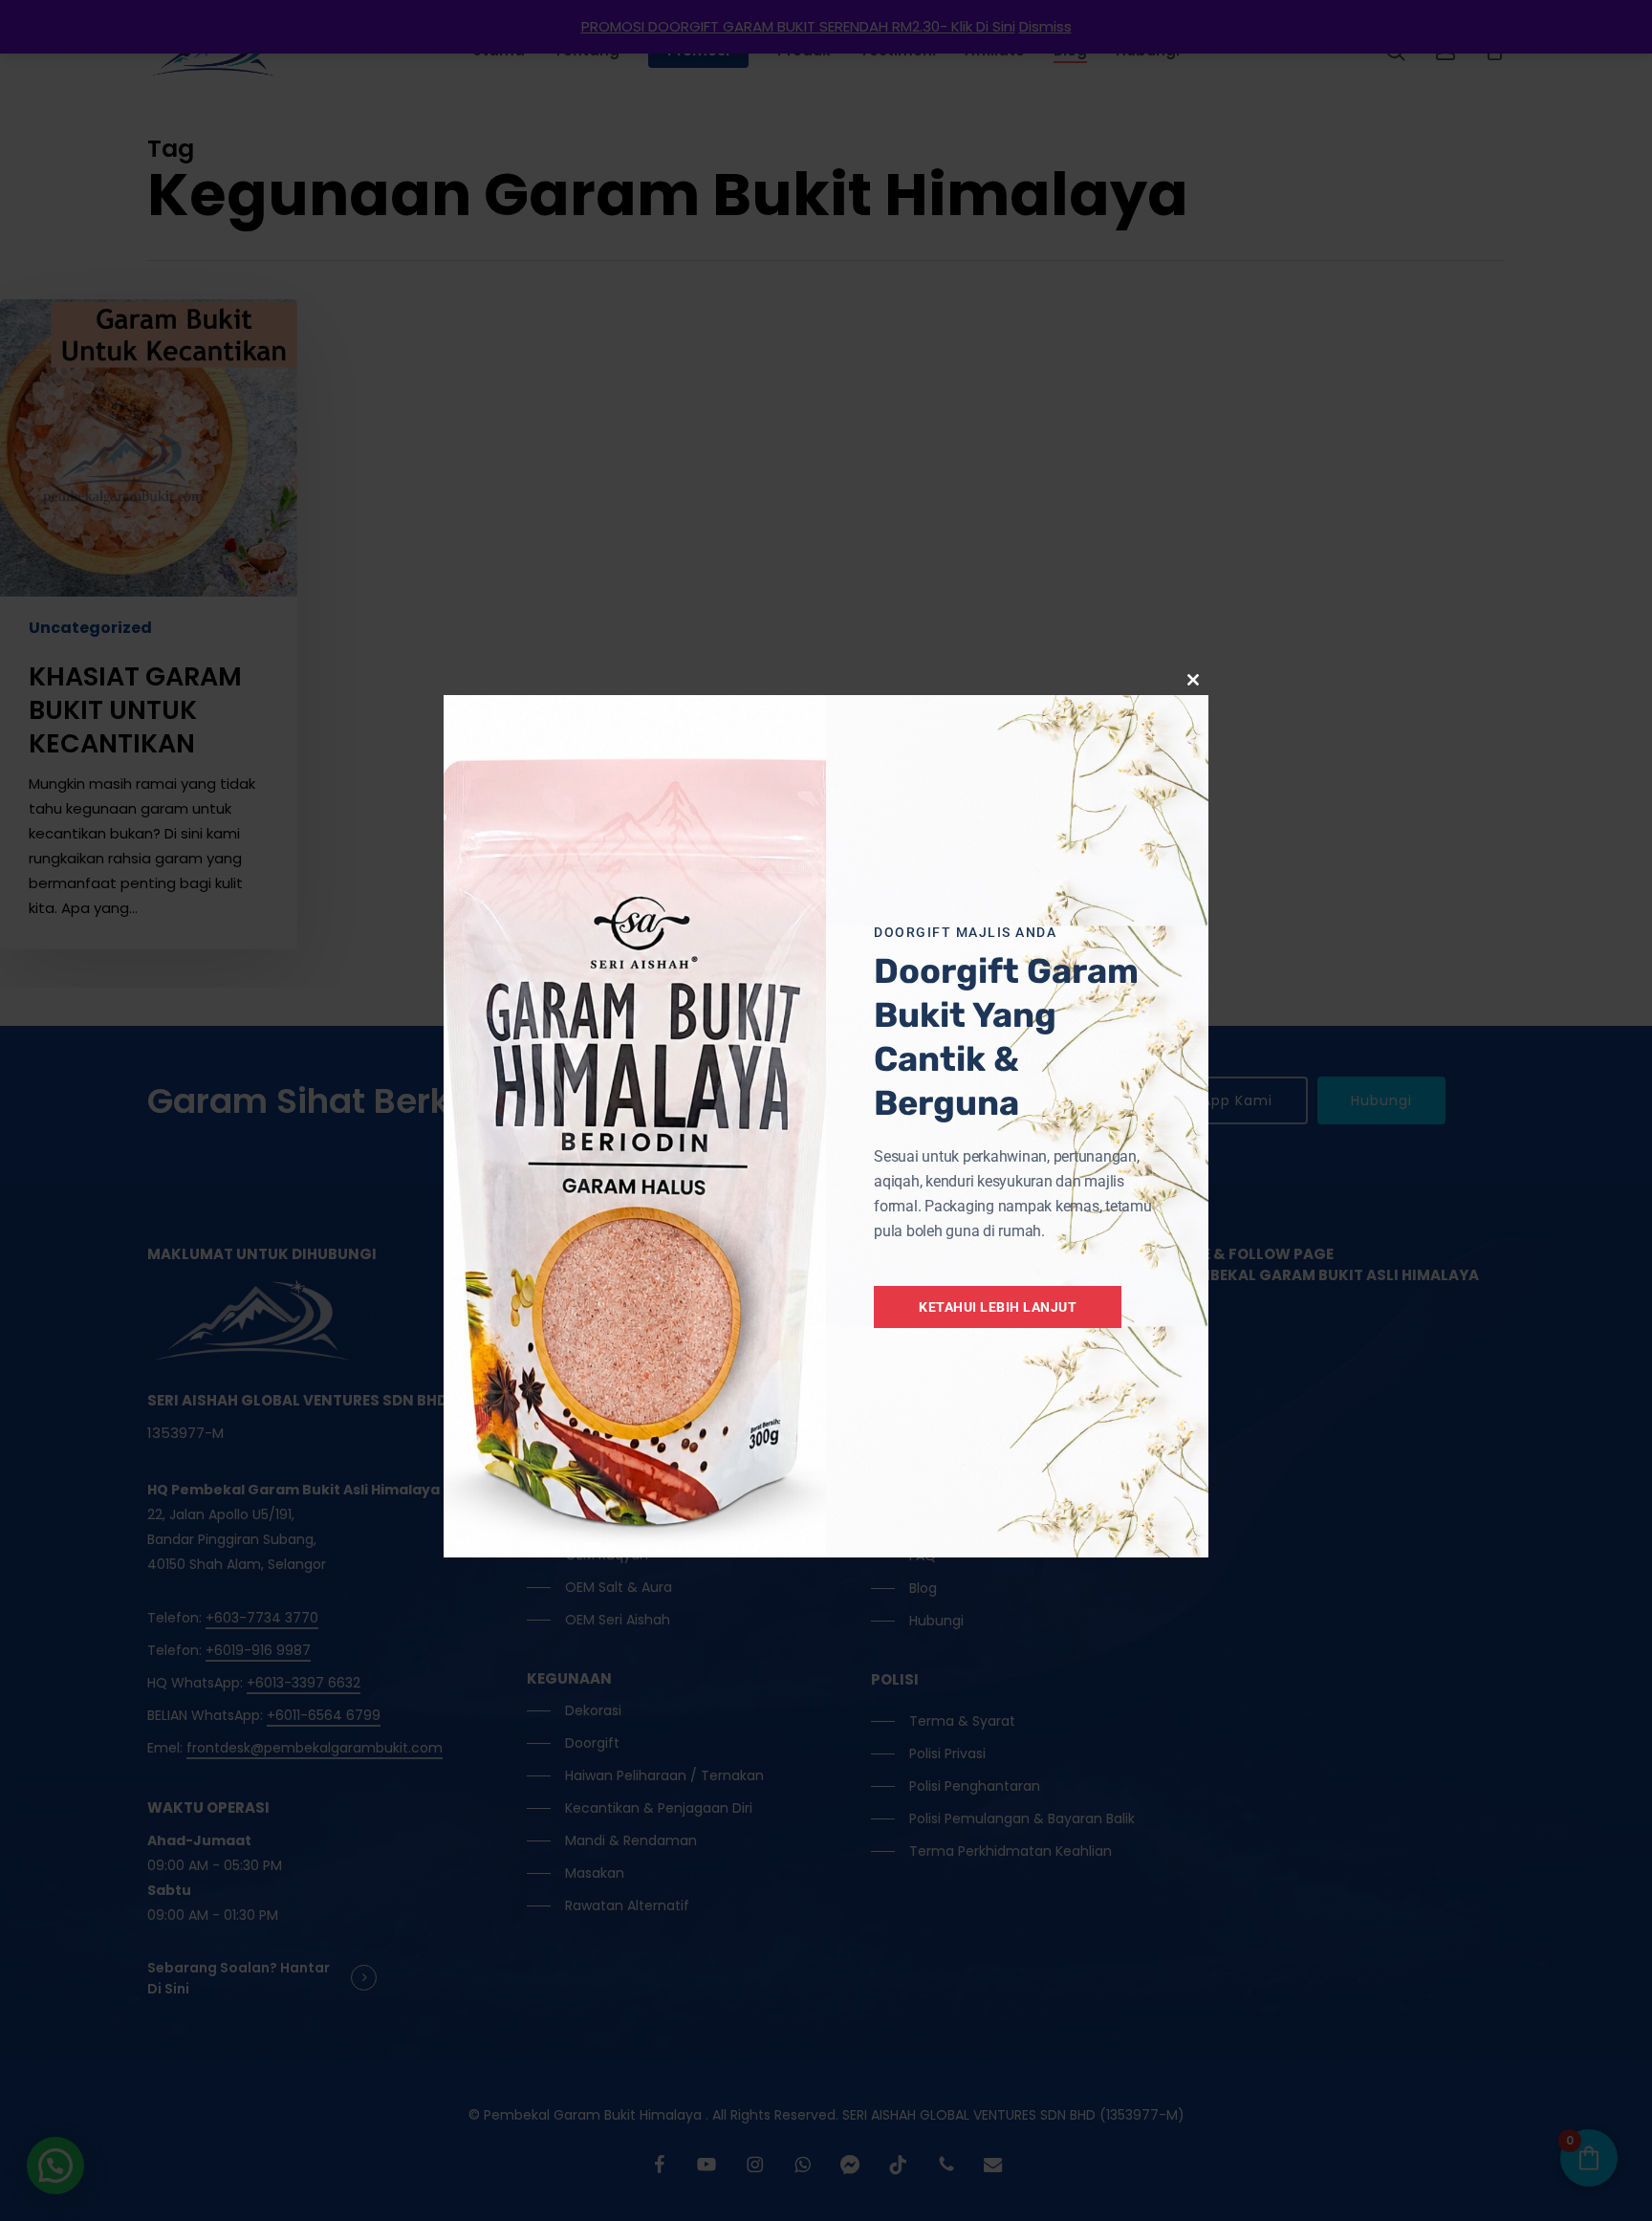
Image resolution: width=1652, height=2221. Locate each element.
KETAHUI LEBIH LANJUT (998, 1307)
